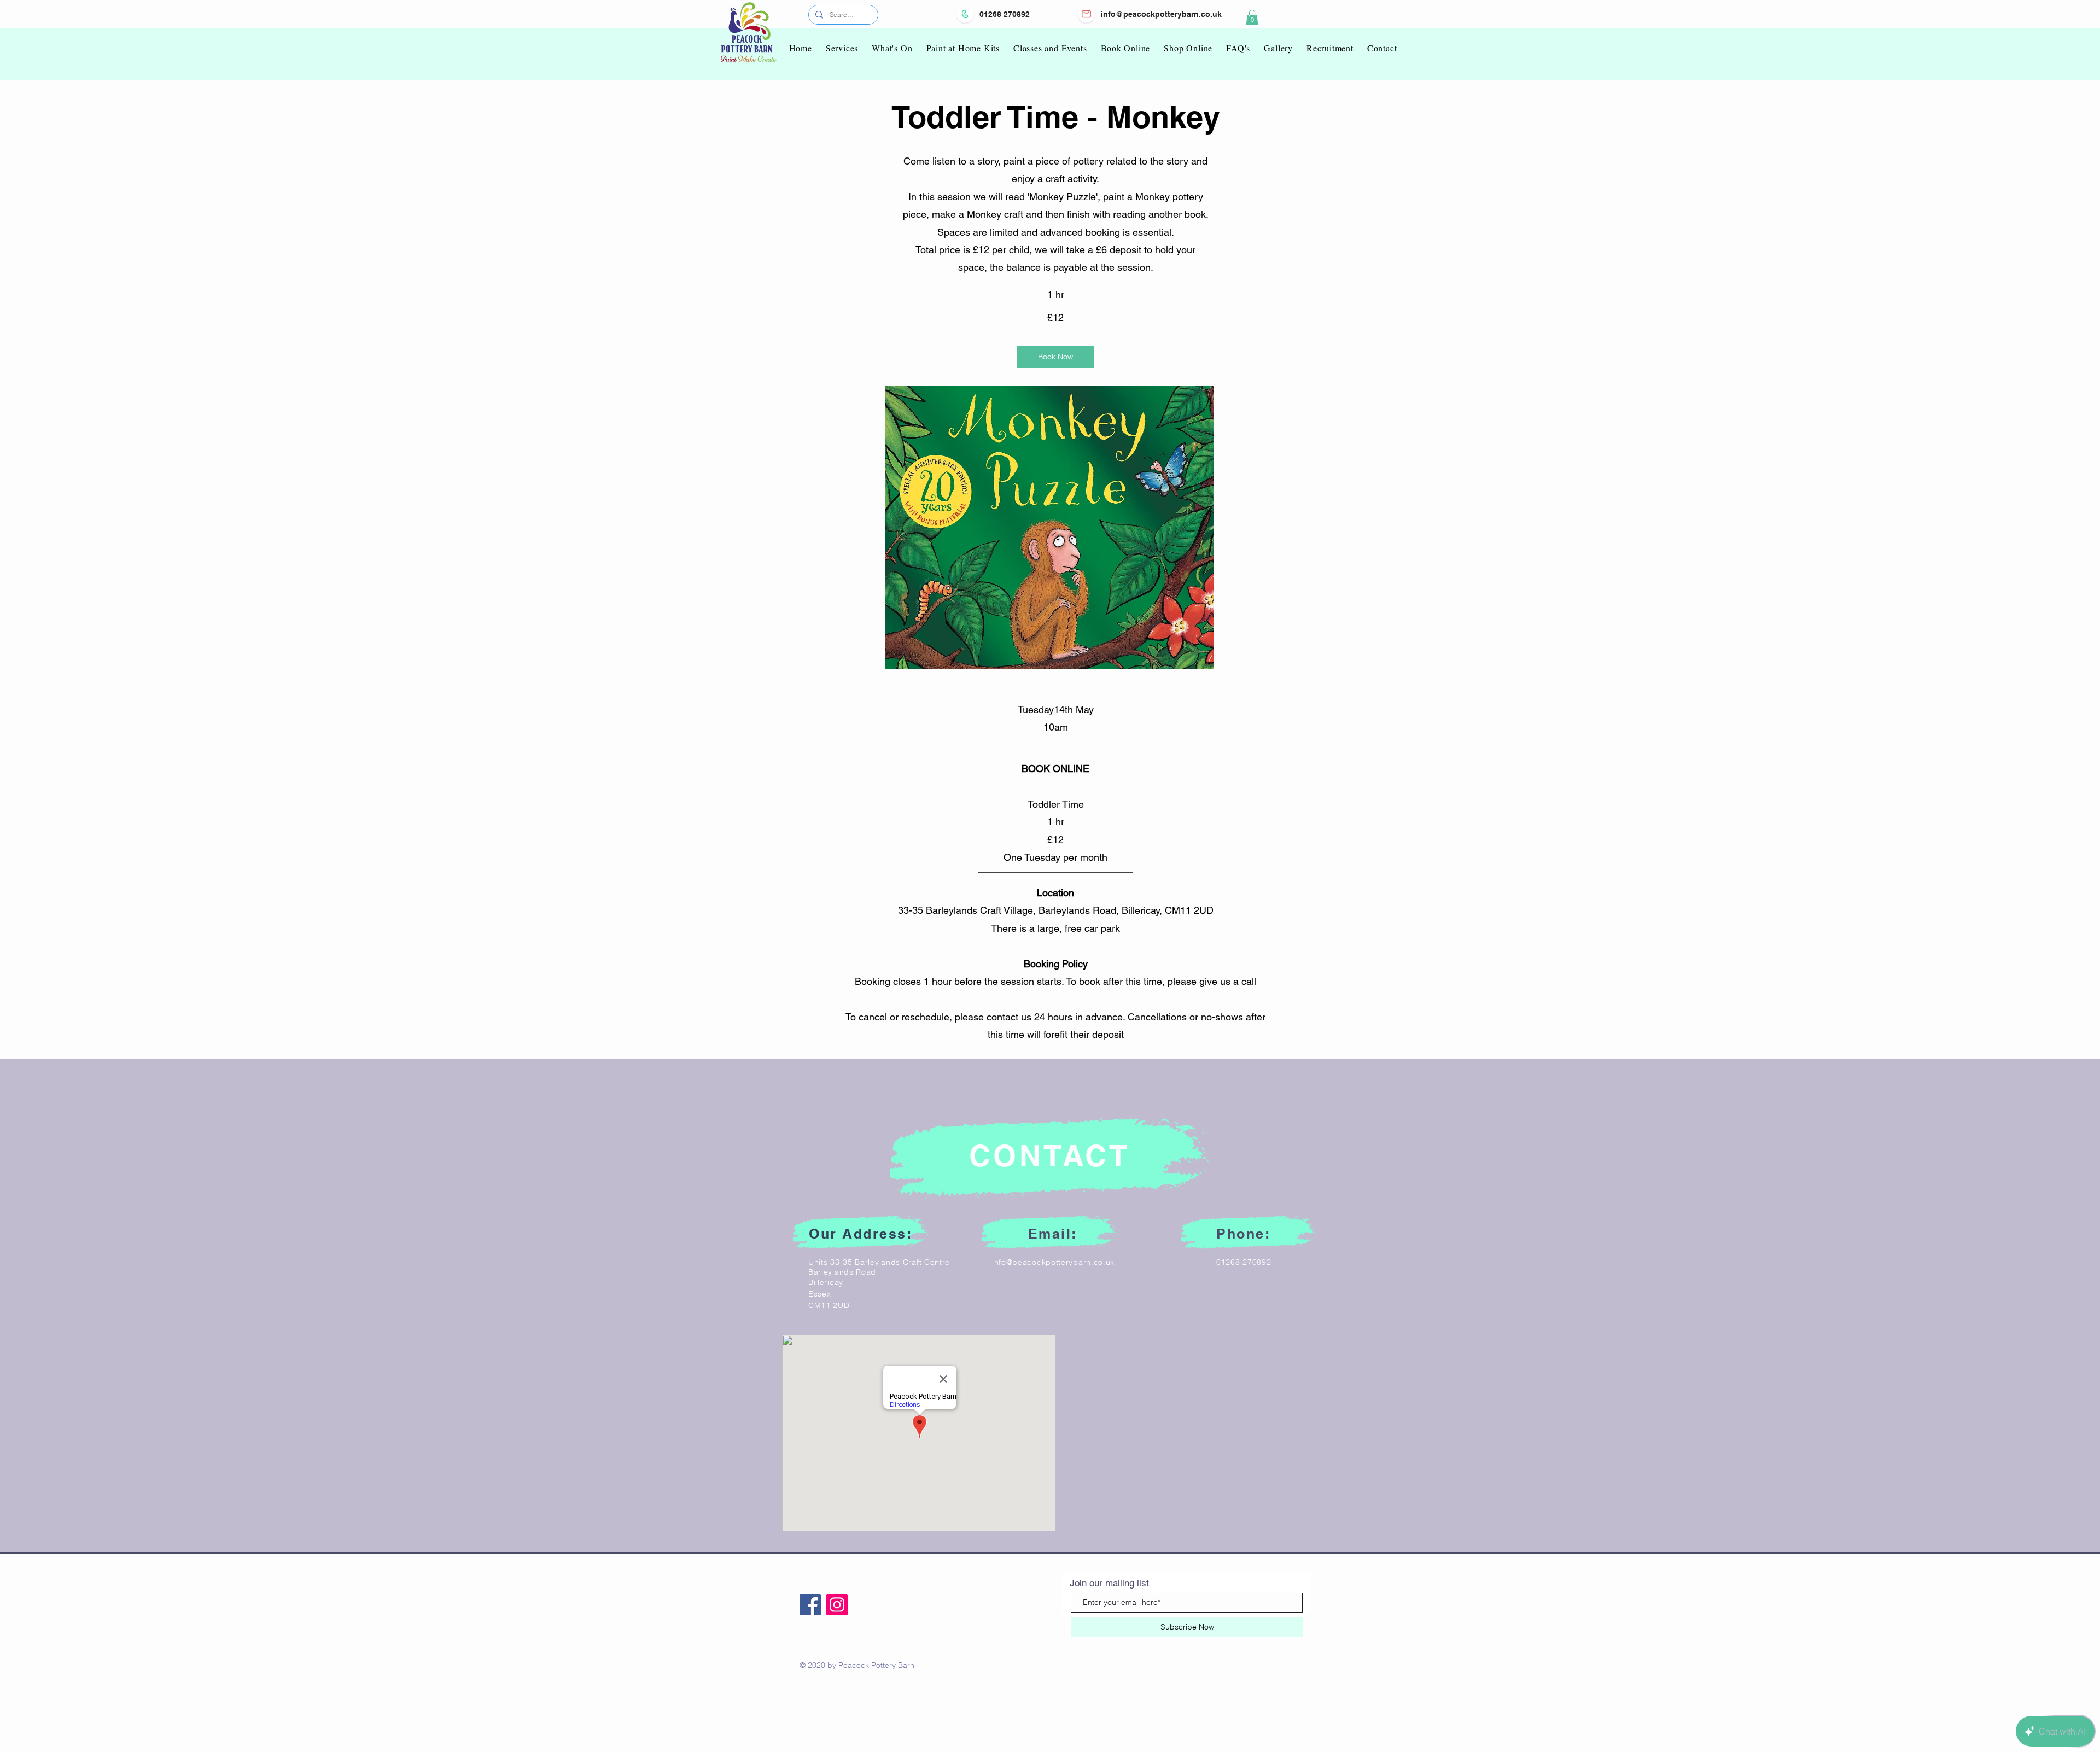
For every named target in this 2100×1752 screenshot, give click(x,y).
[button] (1252, 17)
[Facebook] (810, 1605)
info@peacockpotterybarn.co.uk (1161, 14)
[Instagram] (837, 1605)
